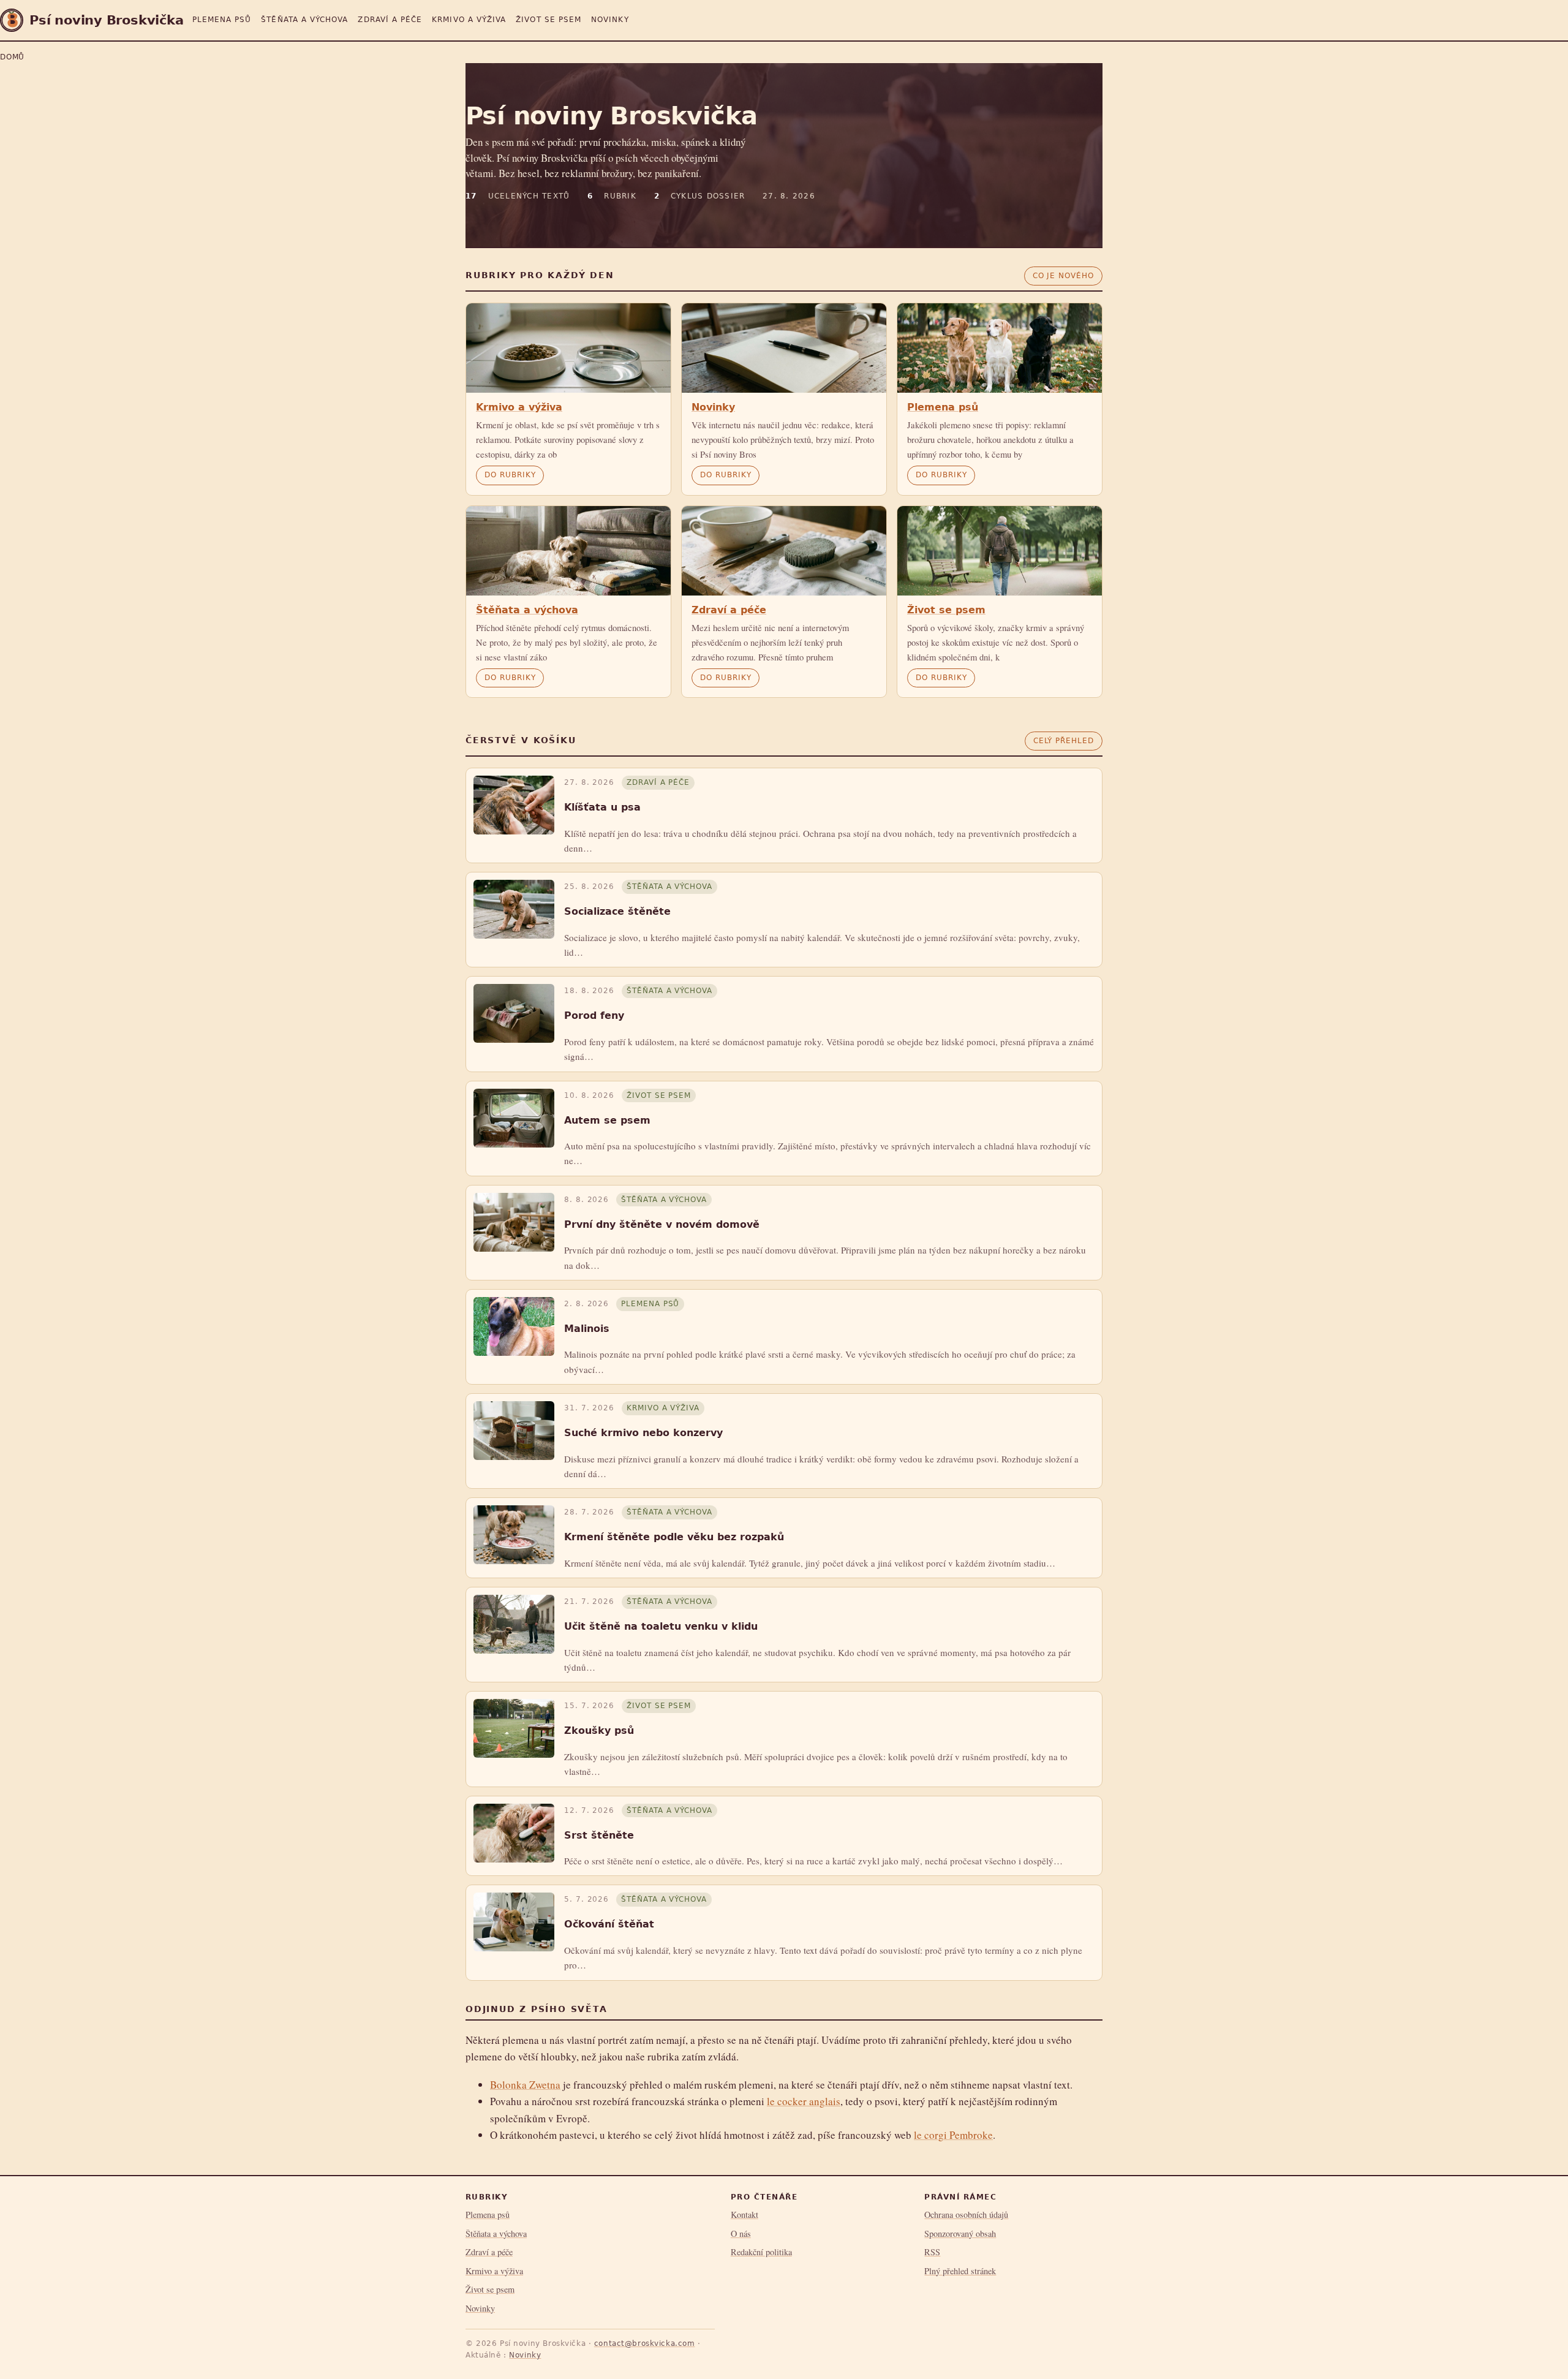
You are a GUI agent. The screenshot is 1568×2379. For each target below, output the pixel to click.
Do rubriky (510, 475)
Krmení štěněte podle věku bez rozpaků (674, 1537)
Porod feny (594, 1016)
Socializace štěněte (617, 911)
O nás (741, 2233)
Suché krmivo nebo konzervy (643, 1433)
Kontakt (744, 2214)
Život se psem (548, 20)
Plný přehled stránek (960, 2271)
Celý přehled (1064, 741)
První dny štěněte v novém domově (662, 1224)
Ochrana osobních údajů (966, 2214)
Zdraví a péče (390, 20)
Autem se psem (607, 1120)
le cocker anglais (804, 2101)
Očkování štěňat (609, 1924)
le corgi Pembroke (953, 2135)
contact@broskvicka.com (645, 2343)
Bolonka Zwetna (525, 2085)
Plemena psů (222, 20)
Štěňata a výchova (304, 20)
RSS (932, 2252)
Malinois (587, 1329)
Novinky (610, 20)
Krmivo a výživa (469, 20)
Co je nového (1063, 276)
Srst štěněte (599, 1835)
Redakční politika (761, 2252)
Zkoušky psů (599, 1730)
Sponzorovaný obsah (960, 2233)
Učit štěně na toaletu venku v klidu (661, 1626)
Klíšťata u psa (602, 807)
